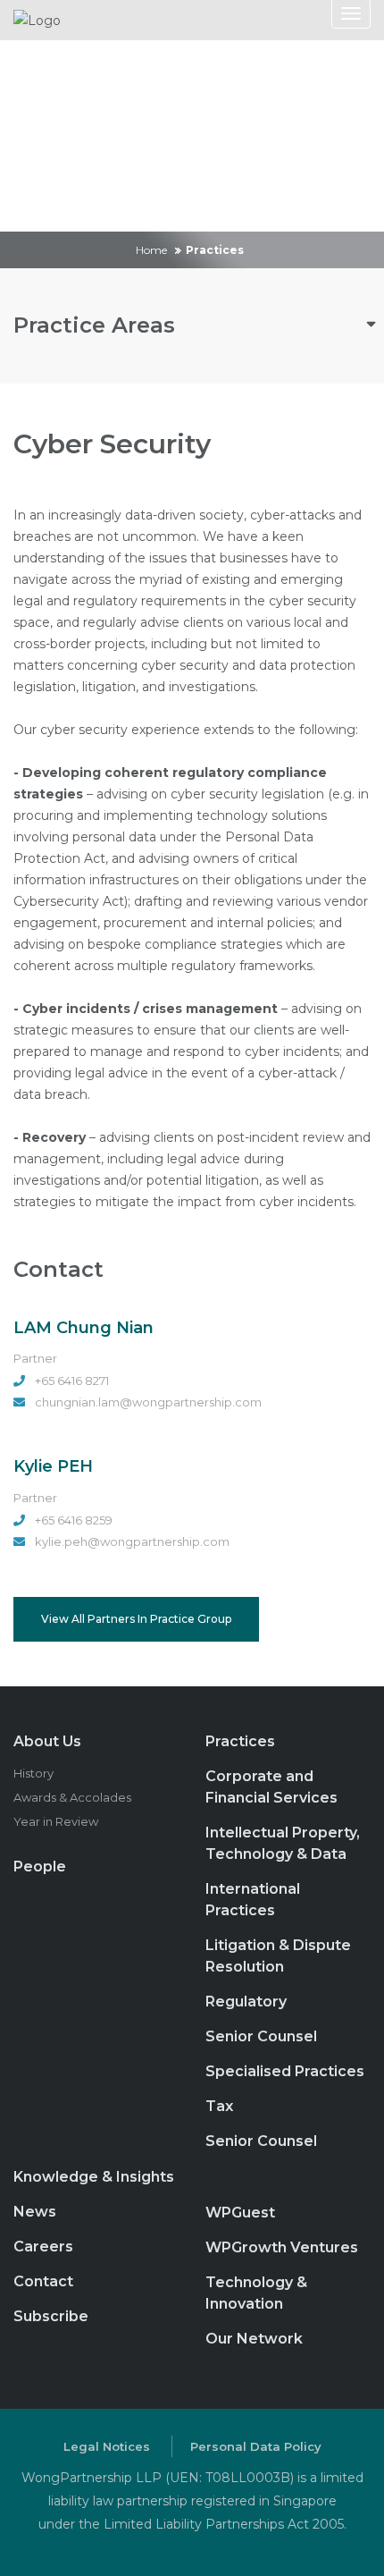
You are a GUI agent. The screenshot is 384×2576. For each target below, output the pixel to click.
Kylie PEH (53, 1466)
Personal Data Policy (256, 2446)
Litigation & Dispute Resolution (278, 1956)
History (33, 1773)
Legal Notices (107, 2446)
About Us (47, 1741)
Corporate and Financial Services (271, 1787)
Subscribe (51, 2316)
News (35, 2212)
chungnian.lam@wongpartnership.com (148, 1402)
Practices (240, 1741)
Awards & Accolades (72, 1797)
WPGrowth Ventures (282, 2247)
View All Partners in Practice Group (136, 1619)
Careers (43, 2247)
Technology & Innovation (256, 2293)
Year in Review (56, 1821)
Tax (219, 2106)
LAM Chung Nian (83, 1328)
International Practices (253, 1900)
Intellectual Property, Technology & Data (283, 1843)
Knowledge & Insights (94, 2177)
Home (151, 250)
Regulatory (246, 2002)
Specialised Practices (285, 2071)
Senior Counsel (261, 2036)
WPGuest (240, 2213)
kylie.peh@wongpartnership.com (132, 1541)
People (40, 1867)
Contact (43, 2281)
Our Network (254, 2339)
